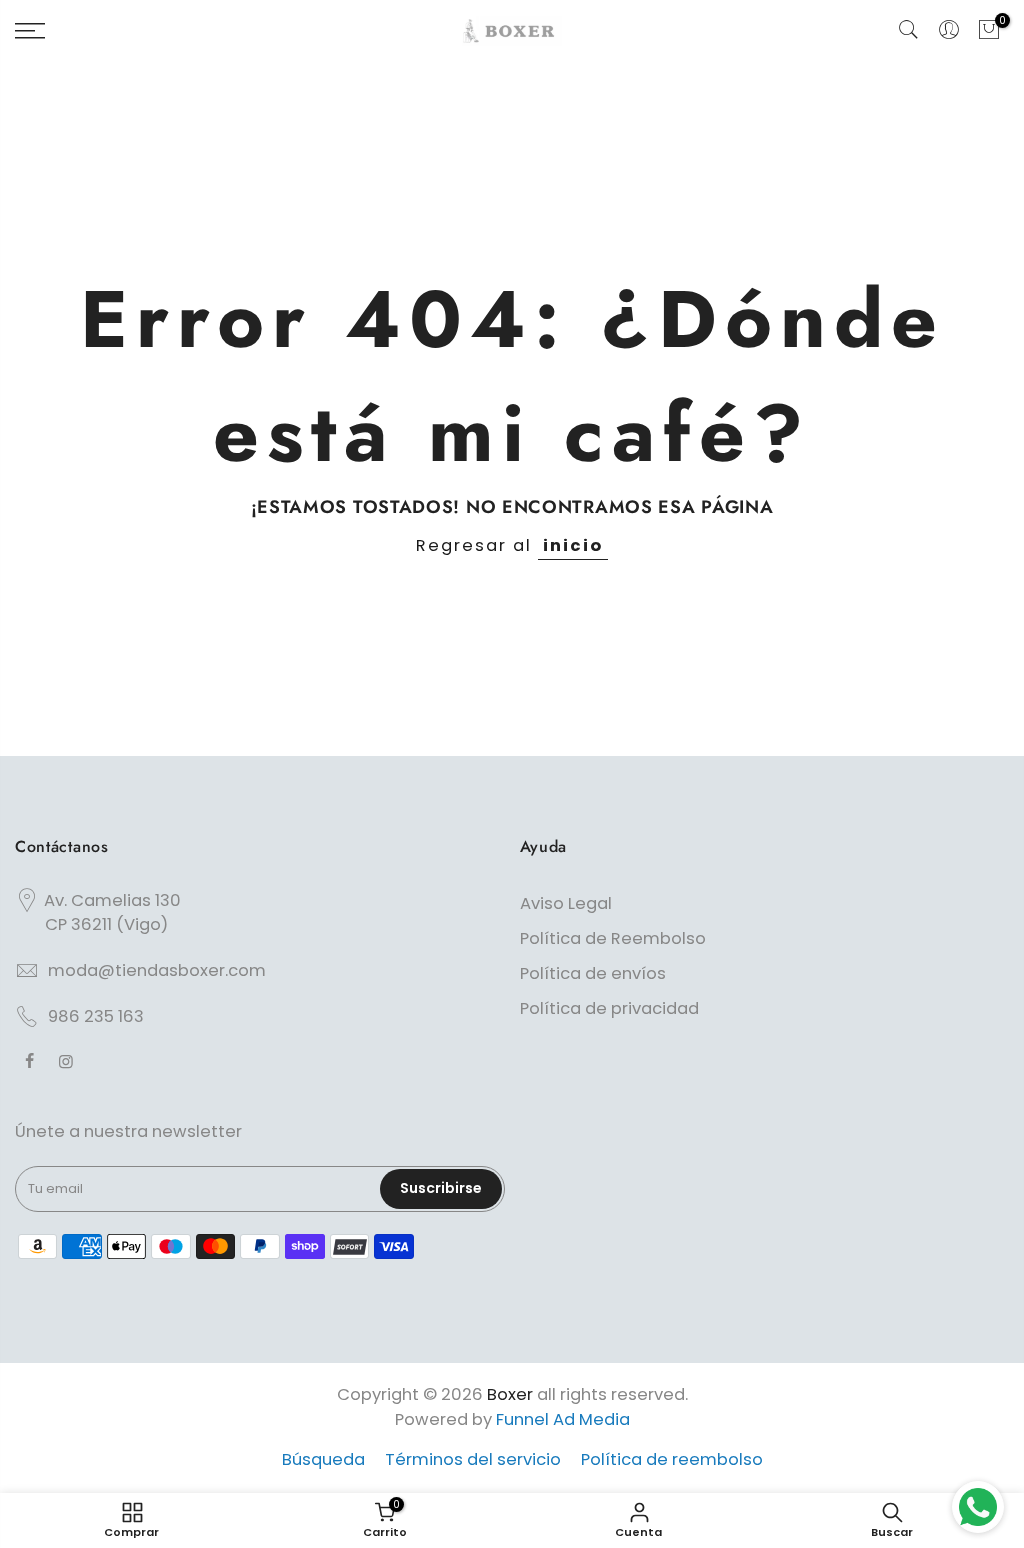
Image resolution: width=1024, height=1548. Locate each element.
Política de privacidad (609, 1008)
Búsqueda (323, 1459)
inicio (573, 545)
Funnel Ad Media (563, 1419)
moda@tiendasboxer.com (157, 970)
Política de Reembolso (613, 938)
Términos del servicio (473, 1459)
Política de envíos (593, 973)
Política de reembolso (672, 1459)
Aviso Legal (566, 903)
